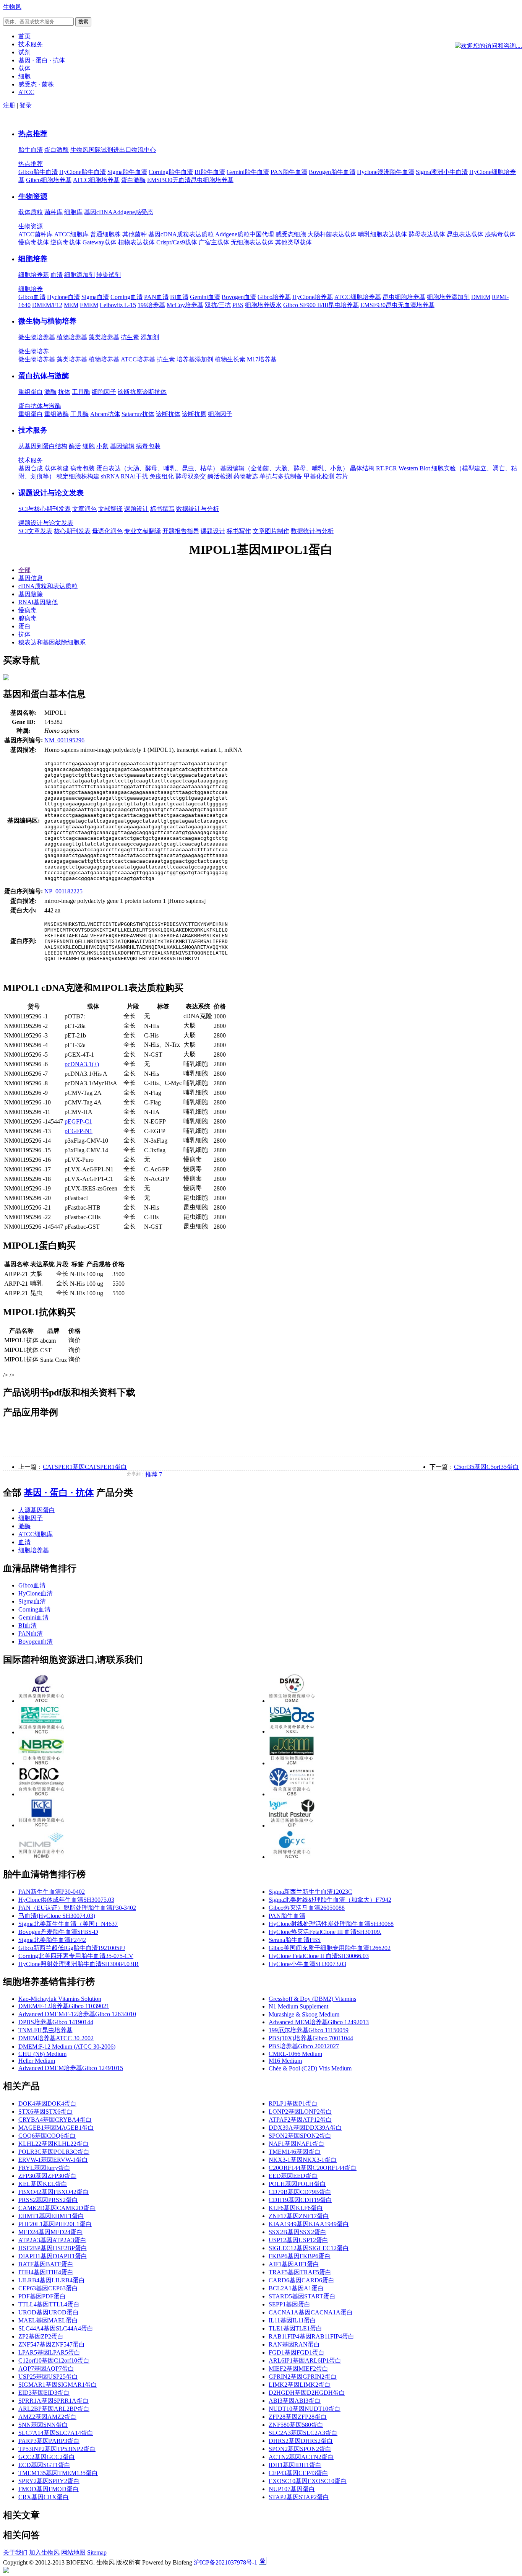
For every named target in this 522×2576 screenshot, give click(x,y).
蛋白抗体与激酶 (44, 376)
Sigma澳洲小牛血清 (442, 172)
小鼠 (102, 446)
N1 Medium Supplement (298, 2006)
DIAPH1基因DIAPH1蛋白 (53, 2256)
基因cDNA (98, 212)
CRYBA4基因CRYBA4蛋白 (55, 2120)
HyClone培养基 (313, 297)
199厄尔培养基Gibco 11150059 (309, 2030)
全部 (24, 570)
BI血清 (179, 297)
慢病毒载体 (34, 242)
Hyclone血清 (63, 297)
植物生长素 (230, 359)
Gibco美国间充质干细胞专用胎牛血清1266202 (330, 1948)
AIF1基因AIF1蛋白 (294, 2264)
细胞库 (73, 212)
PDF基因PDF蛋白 (42, 2296)
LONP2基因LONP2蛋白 (300, 2112)
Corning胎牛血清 (171, 172)
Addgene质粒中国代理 (245, 234)
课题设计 (136, 509)
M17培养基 (262, 359)
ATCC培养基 (138, 359)
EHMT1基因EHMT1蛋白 (51, 2216)
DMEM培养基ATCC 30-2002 (56, 2038)
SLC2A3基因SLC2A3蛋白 (303, 2433)
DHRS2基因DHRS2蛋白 (301, 2441)
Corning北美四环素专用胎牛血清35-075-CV (76, 1956)
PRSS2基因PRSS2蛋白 (48, 2200)
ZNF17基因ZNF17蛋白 (299, 2216)
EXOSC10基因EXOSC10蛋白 (308, 2481)
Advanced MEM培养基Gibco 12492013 (319, 2022)
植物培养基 (72, 337)
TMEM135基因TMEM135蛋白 (58, 2473)
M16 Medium (285, 2061)
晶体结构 (362, 468)
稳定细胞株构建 (78, 476)
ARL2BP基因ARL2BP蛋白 (54, 2409)
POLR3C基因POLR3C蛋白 (54, 2152)
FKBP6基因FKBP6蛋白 (300, 2256)
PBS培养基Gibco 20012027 (304, 2046)
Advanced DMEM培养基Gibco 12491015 (71, 2068)
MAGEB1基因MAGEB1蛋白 (56, 2128)
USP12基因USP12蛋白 (298, 2240)
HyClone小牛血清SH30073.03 (307, 1964)
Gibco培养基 (274, 297)
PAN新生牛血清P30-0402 (52, 1892)
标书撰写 (162, 509)
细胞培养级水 (263, 305)
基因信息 (31, 578)
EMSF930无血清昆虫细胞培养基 (190, 180)
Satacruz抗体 (138, 414)
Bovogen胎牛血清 (332, 172)
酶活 (75, 446)
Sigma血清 (95, 297)
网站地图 (73, 2552)
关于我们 (15, 2552)
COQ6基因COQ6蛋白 (47, 2136)
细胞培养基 (34, 275)
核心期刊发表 (72, 531)
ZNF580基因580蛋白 (296, 2425)
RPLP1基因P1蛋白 (293, 2104)
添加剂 (150, 337)
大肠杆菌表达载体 (332, 234)
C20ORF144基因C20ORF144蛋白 (313, 2168)
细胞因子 (104, 392)
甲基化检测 (319, 476)
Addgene (124, 212)
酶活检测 (220, 476)
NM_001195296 (64, 740)
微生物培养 (34, 351)
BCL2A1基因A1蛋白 (296, 2288)
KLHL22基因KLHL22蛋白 (53, 2144)
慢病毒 (28, 610)
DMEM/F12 (47, 305)
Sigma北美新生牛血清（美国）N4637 (68, 1924)
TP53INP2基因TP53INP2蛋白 (57, 2449)
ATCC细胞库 (71, 234)
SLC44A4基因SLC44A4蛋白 (56, 2328)
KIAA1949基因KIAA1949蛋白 (309, 2224)
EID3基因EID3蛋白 (44, 2393)
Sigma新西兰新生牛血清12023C (310, 1892)
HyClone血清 (36, 1593)
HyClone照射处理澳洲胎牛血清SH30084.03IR (79, 1964)
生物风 (12, 7)
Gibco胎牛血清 (38, 172)
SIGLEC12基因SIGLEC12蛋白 (309, 2248)
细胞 (89, 446)
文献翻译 (110, 509)
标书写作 (239, 531)
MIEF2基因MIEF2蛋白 (298, 2369)
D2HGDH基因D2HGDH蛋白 (307, 2393)
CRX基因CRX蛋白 (44, 2497)
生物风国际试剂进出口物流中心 (113, 150)
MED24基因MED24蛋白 (50, 2232)
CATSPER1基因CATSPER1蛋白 (85, 1467)
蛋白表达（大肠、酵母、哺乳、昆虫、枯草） (157, 468)
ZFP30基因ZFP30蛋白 (47, 2176)
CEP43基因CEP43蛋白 (298, 2473)
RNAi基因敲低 (38, 602)
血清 (57, 275)
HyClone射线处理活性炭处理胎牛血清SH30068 (331, 1924)
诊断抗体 (154, 392)
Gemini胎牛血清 (248, 172)
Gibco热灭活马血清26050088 (307, 1908)
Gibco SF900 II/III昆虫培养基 (321, 305)
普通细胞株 (105, 234)
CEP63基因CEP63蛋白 (48, 2288)
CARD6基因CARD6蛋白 (302, 2280)
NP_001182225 (63, 891)
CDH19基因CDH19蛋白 (300, 2200)
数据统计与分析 (198, 509)
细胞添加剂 (79, 275)
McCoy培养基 (185, 305)
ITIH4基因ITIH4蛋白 (46, 2272)
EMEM (89, 305)
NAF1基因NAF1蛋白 (297, 2144)
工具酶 (81, 392)
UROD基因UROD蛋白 (49, 2312)
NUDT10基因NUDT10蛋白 (305, 2409)
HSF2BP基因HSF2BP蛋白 (53, 2248)
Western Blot (414, 468)
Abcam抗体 (105, 414)
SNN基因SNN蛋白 (43, 2425)
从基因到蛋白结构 (43, 446)
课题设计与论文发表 (51, 493)
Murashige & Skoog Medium (304, 2014)
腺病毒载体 (500, 234)
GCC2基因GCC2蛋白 (47, 2457)
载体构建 (57, 468)
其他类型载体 (293, 242)
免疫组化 (162, 476)
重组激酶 (57, 414)
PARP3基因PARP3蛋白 (49, 2441)
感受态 (144, 212)
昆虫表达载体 (465, 234)
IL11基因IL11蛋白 (292, 2320)
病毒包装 (148, 446)
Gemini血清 (205, 297)
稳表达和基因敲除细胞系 (52, 642)
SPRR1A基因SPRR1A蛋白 (53, 2401)
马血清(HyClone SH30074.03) (57, 1916)
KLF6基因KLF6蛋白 (296, 2208)
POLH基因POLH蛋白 (297, 2184)
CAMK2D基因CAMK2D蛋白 (57, 2208)
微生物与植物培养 (47, 321)
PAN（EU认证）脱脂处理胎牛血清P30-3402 (77, 1908)
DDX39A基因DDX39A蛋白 (305, 2128)
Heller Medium (37, 2061)
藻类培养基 (104, 337)
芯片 (342, 476)
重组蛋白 (31, 392)
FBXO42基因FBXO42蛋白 (53, 2192)
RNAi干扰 (134, 476)
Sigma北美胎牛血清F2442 (52, 1940)
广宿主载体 (214, 242)
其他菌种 (135, 234)
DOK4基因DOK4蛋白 (47, 2104)
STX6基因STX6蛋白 (45, 2112)
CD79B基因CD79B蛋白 (300, 2192)
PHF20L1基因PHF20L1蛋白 (55, 2224)
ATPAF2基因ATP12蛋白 (300, 2120)
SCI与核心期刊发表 (45, 509)
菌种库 (53, 212)
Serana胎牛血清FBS (295, 1940)
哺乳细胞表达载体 (383, 234)
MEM (71, 305)
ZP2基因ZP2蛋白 (41, 2336)
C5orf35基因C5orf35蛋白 (486, 1467)
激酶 (50, 392)
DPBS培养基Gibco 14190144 (56, 2022)
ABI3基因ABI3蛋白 (295, 2401)
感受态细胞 (291, 234)
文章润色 (84, 509)
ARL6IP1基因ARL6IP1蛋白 (305, 2361)
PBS (238, 305)
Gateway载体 (100, 242)
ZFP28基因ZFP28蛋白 (298, 2417)
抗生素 (130, 337)
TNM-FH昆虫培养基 (45, 2030)
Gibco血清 (32, 297)
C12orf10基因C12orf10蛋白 (54, 2361)
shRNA (110, 476)
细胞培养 (33, 259)
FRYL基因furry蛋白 (44, 2168)
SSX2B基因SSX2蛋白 (297, 2232)
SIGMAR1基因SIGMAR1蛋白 (58, 2385)
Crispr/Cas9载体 (177, 242)
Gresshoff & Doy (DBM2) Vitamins (312, 1999)
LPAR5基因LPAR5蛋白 (49, 2352)
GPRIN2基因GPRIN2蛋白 (303, 2377)
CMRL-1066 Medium (295, 2054)
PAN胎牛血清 (289, 172)
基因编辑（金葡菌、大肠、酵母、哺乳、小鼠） (284, 468)
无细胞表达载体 (252, 242)
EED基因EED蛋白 (293, 2176)
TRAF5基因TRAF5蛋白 (300, 2272)
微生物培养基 (37, 337)
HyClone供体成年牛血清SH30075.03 (66, 1900)
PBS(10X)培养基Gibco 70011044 (311, 2038)
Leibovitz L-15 (118, 305)
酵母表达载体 (427, 234)
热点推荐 (33, 134)
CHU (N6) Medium (42, 2054)
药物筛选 (246, 476)
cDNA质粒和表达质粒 (48, 586)
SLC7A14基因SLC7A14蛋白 (56, 2433)
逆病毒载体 (66, 242)
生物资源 (33, 196)
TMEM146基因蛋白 (295, 2152)
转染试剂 (109, 275)
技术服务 (33, 430)
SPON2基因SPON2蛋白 (300, 2136)
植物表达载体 (136, 242)
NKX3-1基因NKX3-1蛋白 (303, 2160)
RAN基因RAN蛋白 (294, 2344)
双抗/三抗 (218, 305)
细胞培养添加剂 (448, 297)
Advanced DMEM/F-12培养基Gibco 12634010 (77, 2014)
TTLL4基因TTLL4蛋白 (49, 2304)
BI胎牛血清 (210, 172)
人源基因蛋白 (37, 1510)
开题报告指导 (181, 531)
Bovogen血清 (239, 297)
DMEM (481, 297)
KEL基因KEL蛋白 (43, 2184)
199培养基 (151, 305)
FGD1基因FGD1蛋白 (297, 2352)
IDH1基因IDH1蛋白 (295, 2465)
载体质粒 (31, 212)
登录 (26, 105)
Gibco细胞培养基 (49, 180)
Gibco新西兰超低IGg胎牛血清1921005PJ (72, 1948)
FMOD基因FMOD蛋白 (49, 2489)
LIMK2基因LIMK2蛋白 (300, 2385)
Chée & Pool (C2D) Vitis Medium (310, 2068)
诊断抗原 (130, 392)
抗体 (64, 392)
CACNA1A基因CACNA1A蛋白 (311, 2312)
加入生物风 (44, 2552)
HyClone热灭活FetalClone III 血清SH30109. (325, 1932)
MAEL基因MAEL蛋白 (48, 2320)
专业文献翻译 (143, 531)
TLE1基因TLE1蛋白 (295, 2328)
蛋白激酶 (57, 150)
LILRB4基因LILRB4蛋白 (52, 2280)
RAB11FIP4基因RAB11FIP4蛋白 (311, 2336)
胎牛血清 (31, 150)
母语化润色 (107, 531)
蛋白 (24, 626)
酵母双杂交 (191, 476)
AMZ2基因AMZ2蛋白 (47, 2417)
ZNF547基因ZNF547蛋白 (52, 2344)
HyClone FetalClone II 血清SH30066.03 (319, 1956)
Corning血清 (126, 297)
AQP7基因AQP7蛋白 (46, 2369)
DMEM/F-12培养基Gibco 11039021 (64, 2006)
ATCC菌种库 (36, 234)
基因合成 (31, 468)
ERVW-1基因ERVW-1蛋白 (53, 2160)
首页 (24, 36)
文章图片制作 (271, 531)
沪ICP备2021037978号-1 (225, 2562)
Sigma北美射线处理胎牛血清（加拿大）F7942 (330, 1900)
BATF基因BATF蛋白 (46, 2264)
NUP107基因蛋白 (292, 2489)
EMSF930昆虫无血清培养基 (397, 305)
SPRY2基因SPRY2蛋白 (49, 2481)
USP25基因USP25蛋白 (48, 2377)
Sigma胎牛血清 (127, 172)
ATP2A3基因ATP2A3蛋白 (52, 2240)
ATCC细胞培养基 (96, 180)
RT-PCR (387, 468)
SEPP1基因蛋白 (289, 2304)
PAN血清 (156, 297)
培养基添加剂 (195, 359)
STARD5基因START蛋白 (302, 2296)
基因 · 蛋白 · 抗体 (59, 1493)
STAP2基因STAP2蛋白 (299, 2497)
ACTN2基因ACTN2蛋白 (301, 2457)
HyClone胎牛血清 (83, 172)
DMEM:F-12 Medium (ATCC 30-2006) (67, 2047)
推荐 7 (154, 1474)
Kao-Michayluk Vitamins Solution (60, 1999)
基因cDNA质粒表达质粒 (181, 234)
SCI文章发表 (35, 531)
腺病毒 (28, 618)
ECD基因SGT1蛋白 (44, 2465)
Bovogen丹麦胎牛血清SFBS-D (58, 1932)
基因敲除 (31, 594)
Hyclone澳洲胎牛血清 (386, 172)
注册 (9, 105)
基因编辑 (122, 446)
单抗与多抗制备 (281, 476)
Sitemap (97, 2552)
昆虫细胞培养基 (404, 297)
